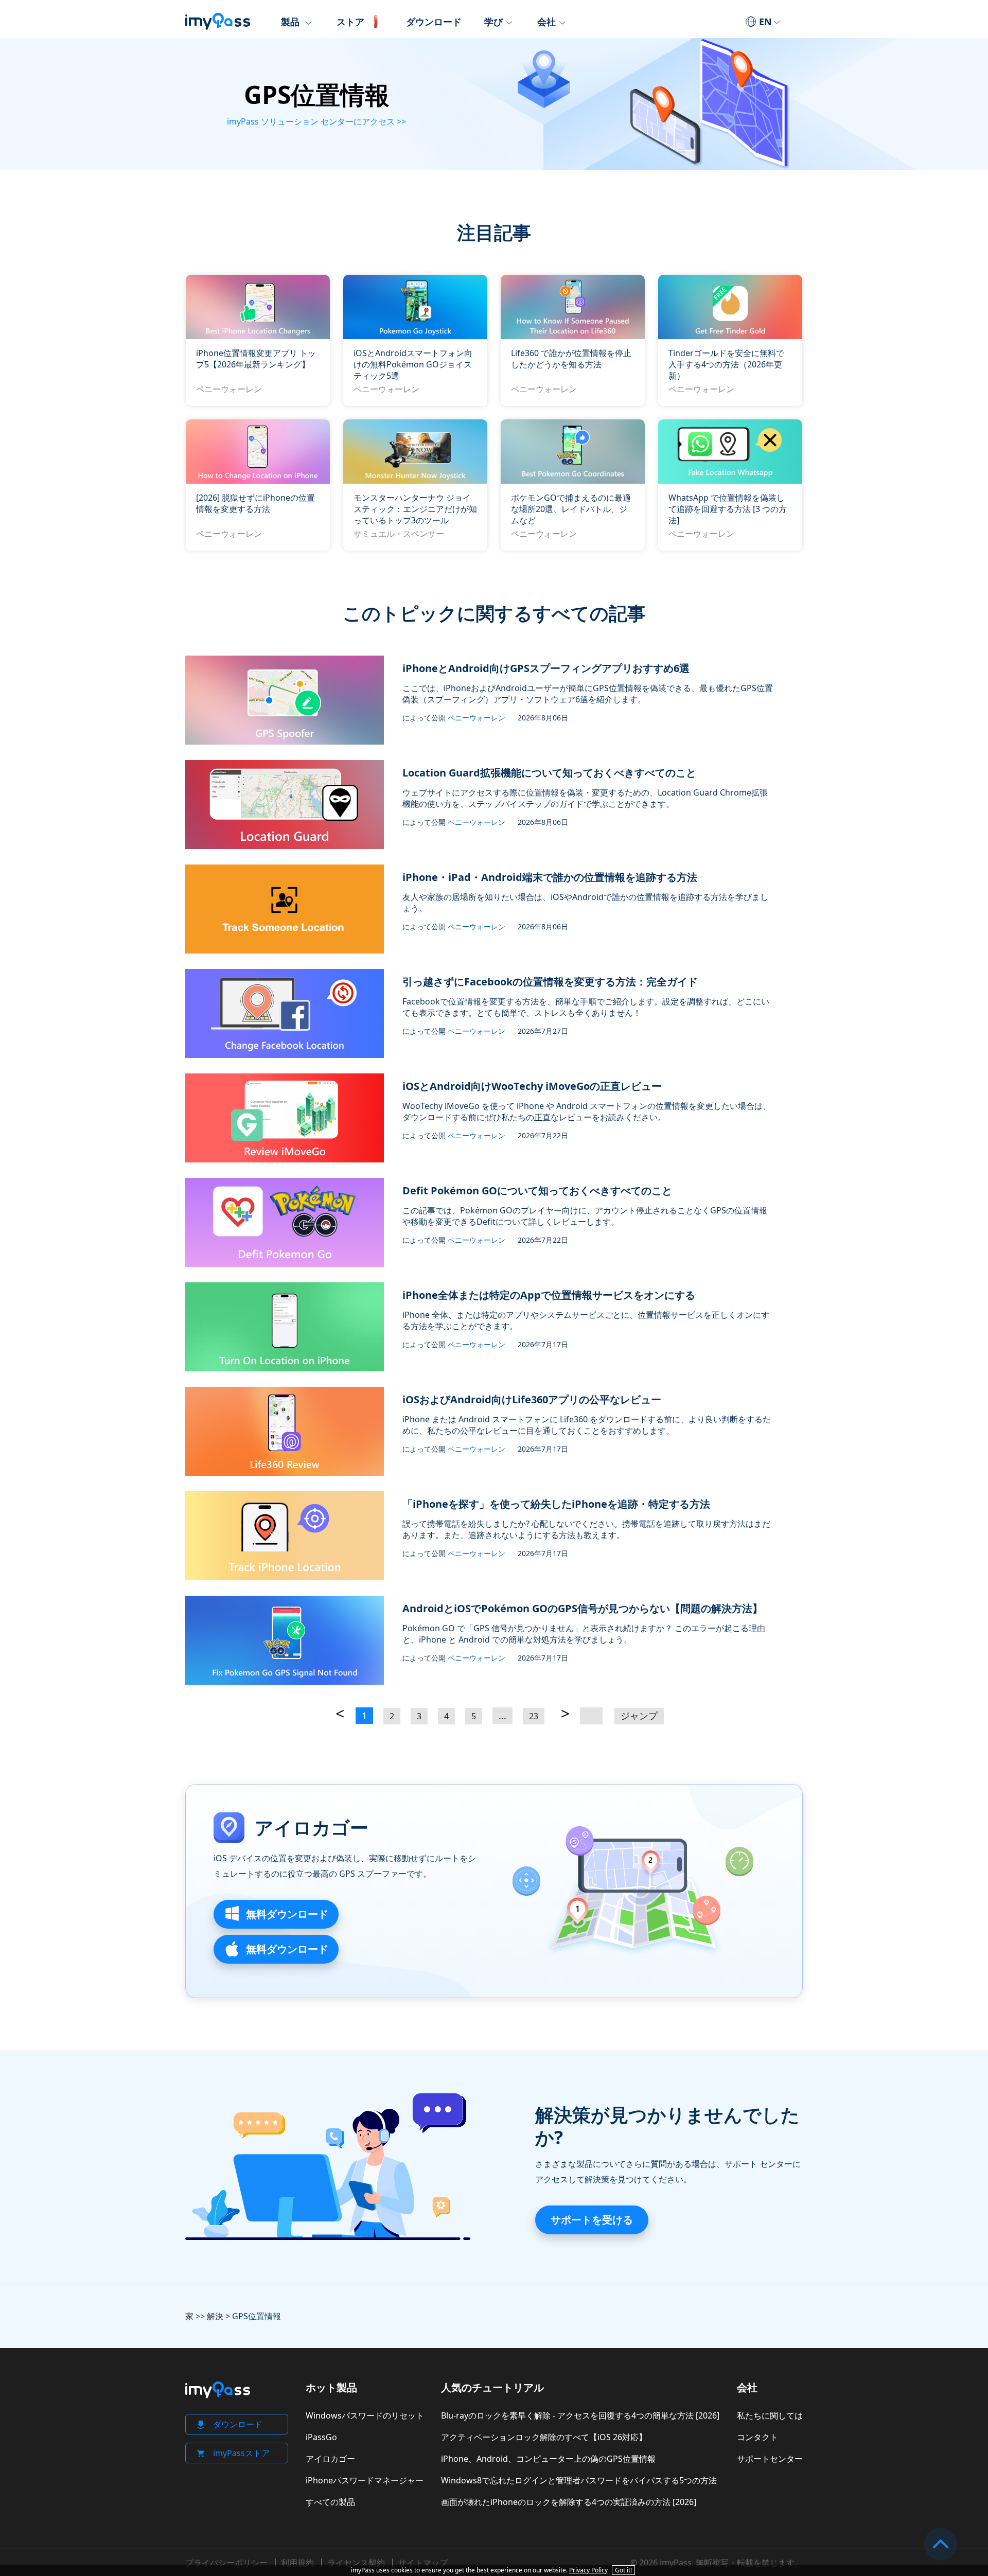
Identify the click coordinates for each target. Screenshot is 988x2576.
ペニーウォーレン (229, 389)
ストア (350, 22)
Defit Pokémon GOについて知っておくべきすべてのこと (537, 1190)
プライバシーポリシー (226, 2563)
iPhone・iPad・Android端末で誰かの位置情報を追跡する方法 (550, 877)
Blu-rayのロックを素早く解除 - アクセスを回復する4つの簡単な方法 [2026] (580, 2415)
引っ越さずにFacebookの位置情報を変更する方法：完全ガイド (550, 982)
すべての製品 (330, 2502)
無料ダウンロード (286, 1914)
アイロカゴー (312, 1828)
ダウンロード (434, 22)
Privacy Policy (588, 2570)
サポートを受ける (592, 2220)
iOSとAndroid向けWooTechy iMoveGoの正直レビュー (532, 1086)
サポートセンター (770, 2459)
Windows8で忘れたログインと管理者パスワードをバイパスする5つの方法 (579, 2480)
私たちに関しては (770, 2415)
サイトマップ (423, 2563)
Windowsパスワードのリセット (365, 2415)
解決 (215, 2316)
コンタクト (757, 2437)
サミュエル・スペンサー (399, 534)
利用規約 (297, 2563)
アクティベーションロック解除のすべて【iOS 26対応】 (544, 2437)
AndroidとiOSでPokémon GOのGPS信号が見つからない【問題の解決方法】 (583, 1608)
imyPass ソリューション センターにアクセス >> (316, 121)
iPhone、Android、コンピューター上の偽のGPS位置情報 (548, 2459)
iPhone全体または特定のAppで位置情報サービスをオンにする (549, 1295)
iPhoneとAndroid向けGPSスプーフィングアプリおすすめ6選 (546, 668)
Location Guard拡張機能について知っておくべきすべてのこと (549, 773)
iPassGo (321, 2437)
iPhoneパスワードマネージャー (365, 2480)
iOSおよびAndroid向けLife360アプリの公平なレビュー (532, 1399)
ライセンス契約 (356, 2563)
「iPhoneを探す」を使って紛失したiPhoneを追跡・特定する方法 (556, 1504)
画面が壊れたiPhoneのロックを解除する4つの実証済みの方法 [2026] (569, 2502)
